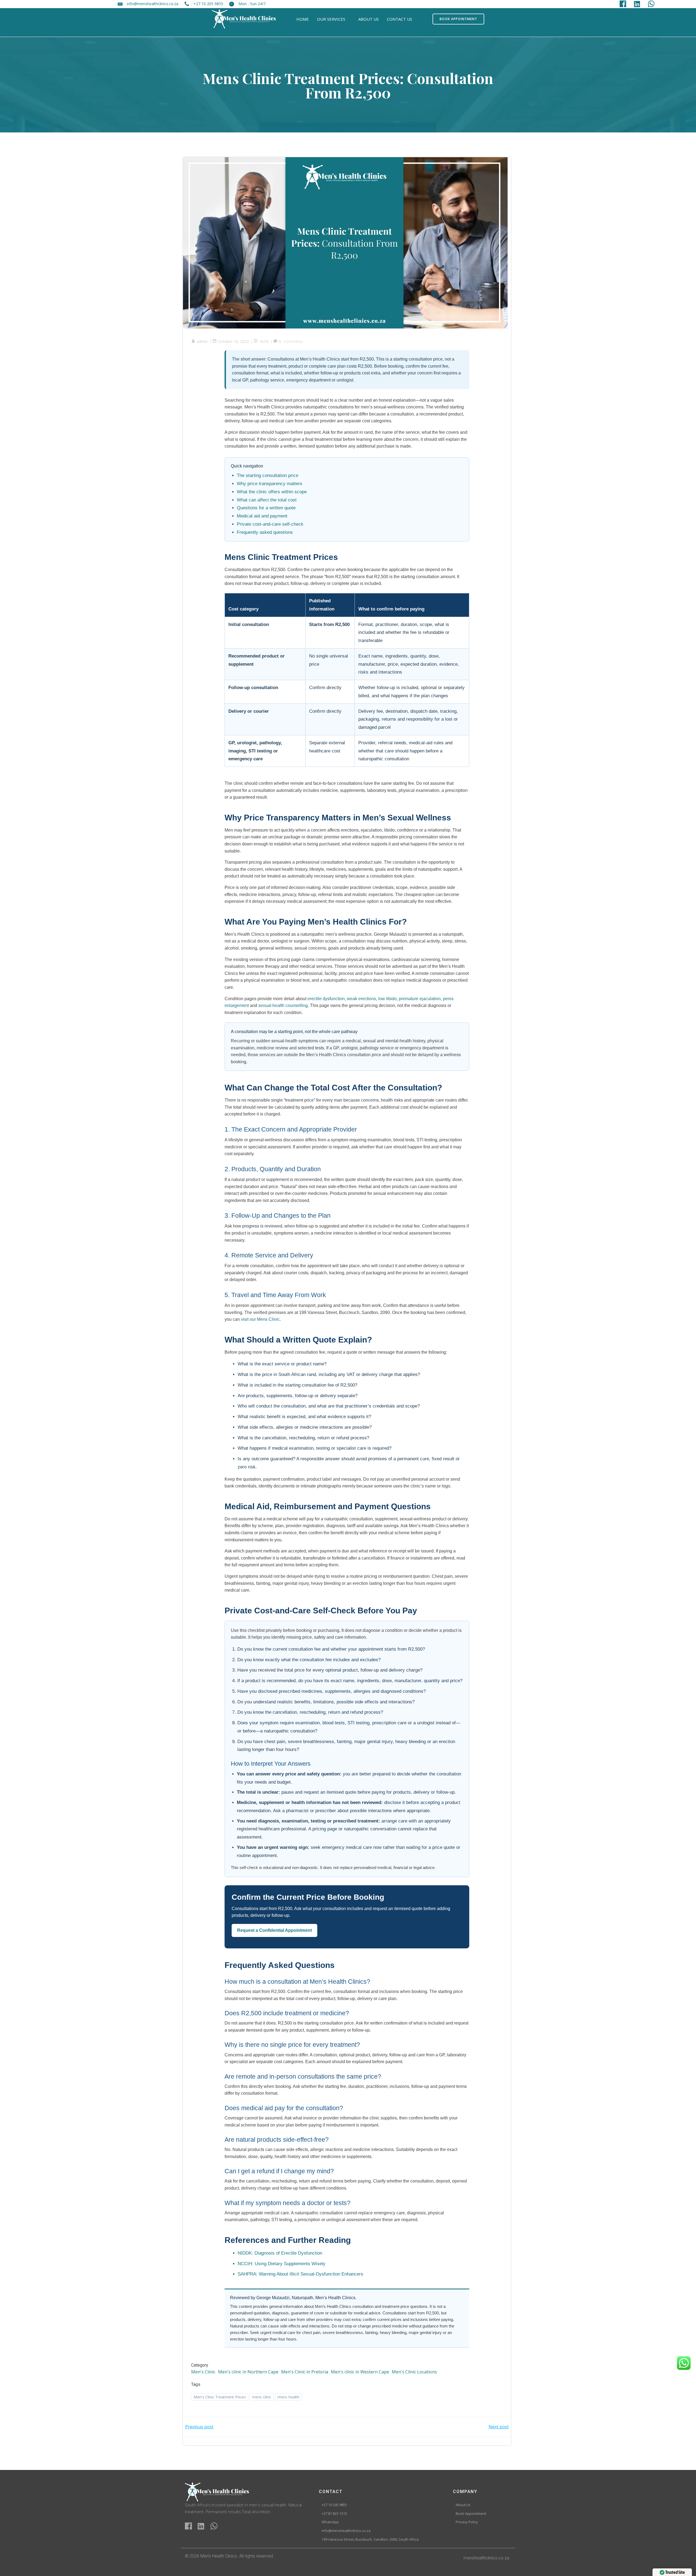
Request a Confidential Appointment (274, 1930)
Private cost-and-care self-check (270, 524)
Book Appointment (471, 2514)
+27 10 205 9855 (334, 2505)
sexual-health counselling (283, 1005)
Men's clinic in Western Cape (360, 2372)
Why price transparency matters (270, 484)
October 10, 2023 (233, 341)
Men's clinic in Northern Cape (248, 2372)
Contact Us (400, 19)
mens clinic (262, 2397)
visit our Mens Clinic (260, 1319)
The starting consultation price (268, 475)
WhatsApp (330, 2522)
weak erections (361, 999)
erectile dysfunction (326, 999)
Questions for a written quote (266, 508)
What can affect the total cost (267, 500)
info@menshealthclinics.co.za (346, 2531)
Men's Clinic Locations (414, 2372)
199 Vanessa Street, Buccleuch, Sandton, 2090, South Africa (370, 2540)
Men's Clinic (203, 2372)
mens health (288, 2397)
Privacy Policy (467, 2522)
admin (202, 341)
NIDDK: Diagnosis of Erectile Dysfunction (280, 2253)
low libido (387, 999)
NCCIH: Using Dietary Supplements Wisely (282, 2264)
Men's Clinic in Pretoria (305, 2372)
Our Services (331, 19)
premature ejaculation (420, 999)
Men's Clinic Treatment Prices (220, 2397)
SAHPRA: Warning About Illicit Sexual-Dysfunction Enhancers (300, 2274)
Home (303, 19)
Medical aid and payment (262, 516)
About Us (369, 19)
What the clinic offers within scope (272, 492)
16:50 (264, 341)
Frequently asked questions (265, 532)
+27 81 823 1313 (334, 2514)
